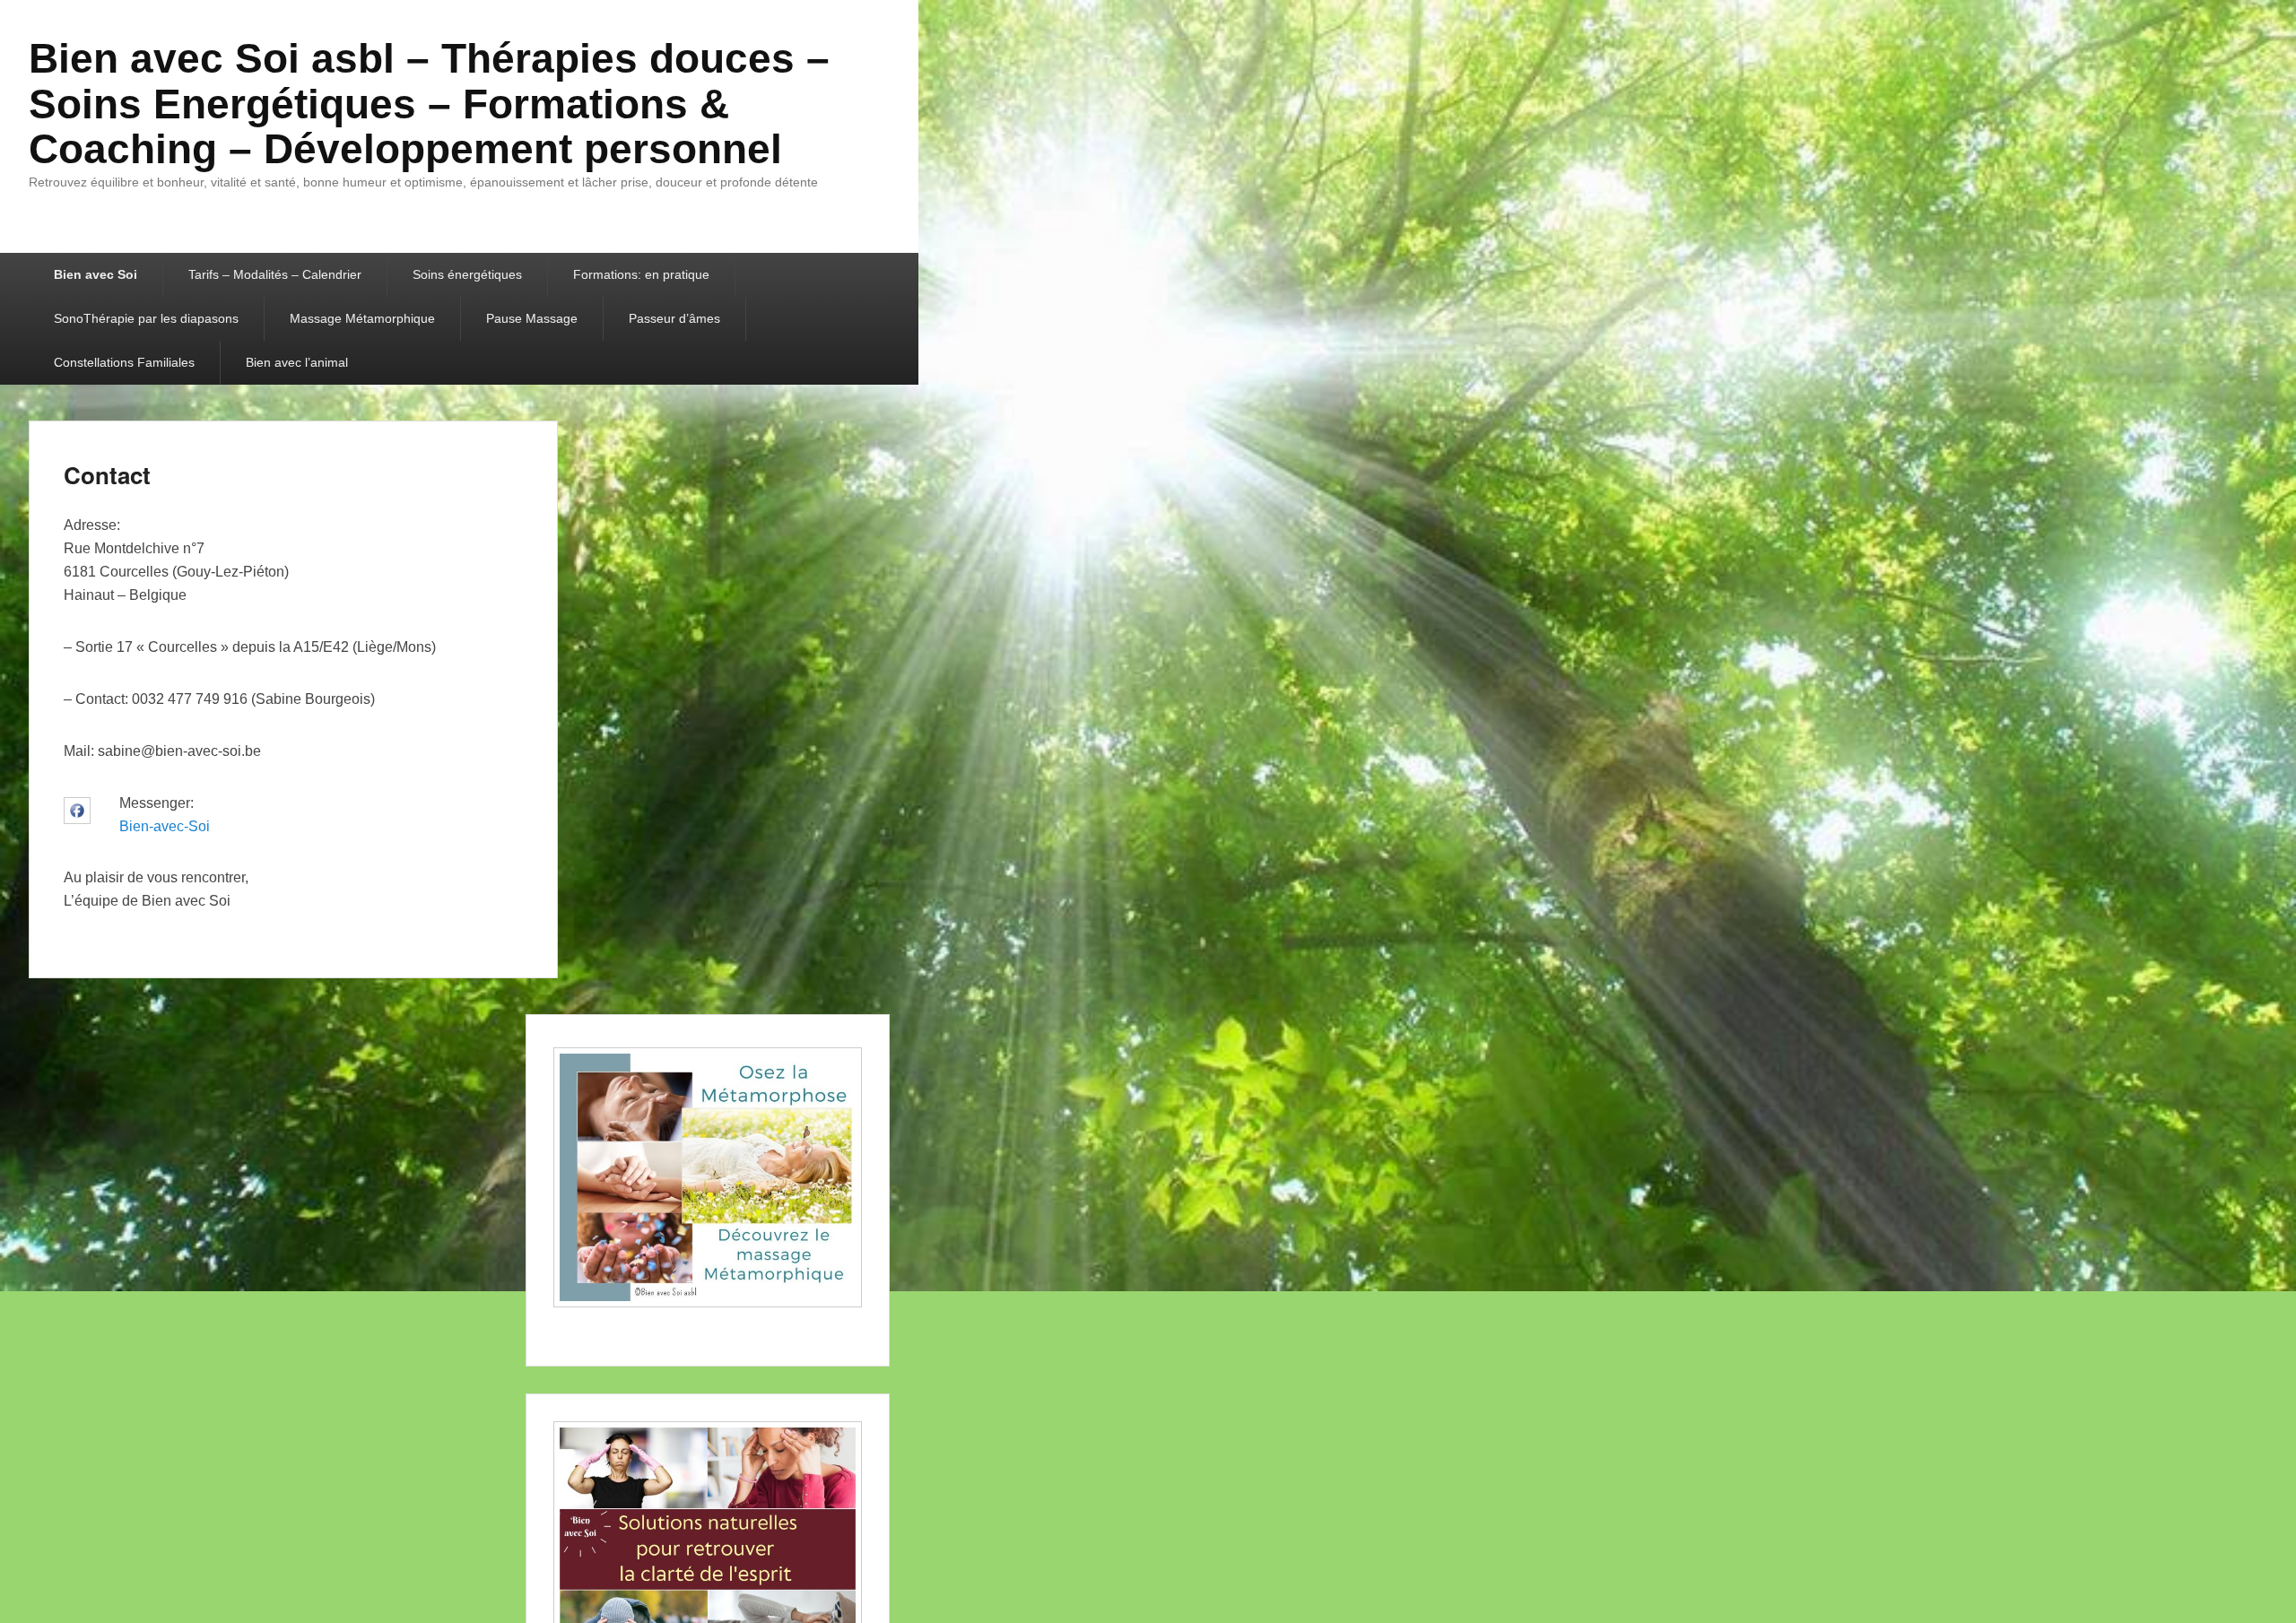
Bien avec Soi (96, 274)
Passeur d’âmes (674, 318)
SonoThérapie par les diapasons (146, 318)
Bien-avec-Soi (165, 826)
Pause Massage (532, 318)
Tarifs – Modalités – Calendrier (275, 274)
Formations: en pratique (641, 274)
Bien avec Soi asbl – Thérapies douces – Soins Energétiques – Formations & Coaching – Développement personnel (429, 104)
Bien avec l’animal (297, 362)
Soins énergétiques (467, 274)
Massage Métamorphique (362, 318)
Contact (107, 475)
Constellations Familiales (124, 362)
